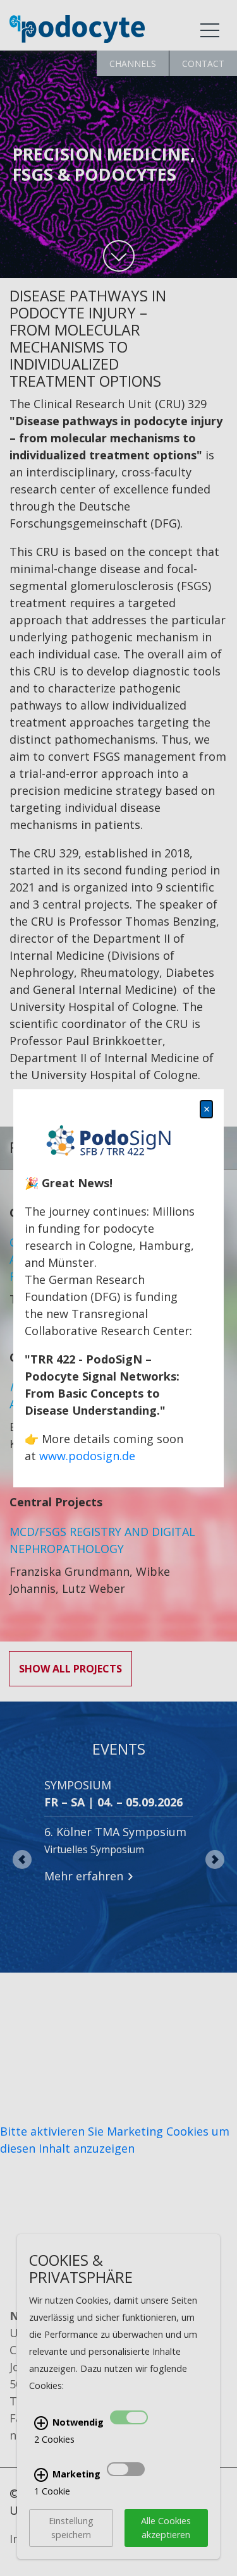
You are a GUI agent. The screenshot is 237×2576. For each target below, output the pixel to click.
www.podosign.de (87, 1456)
